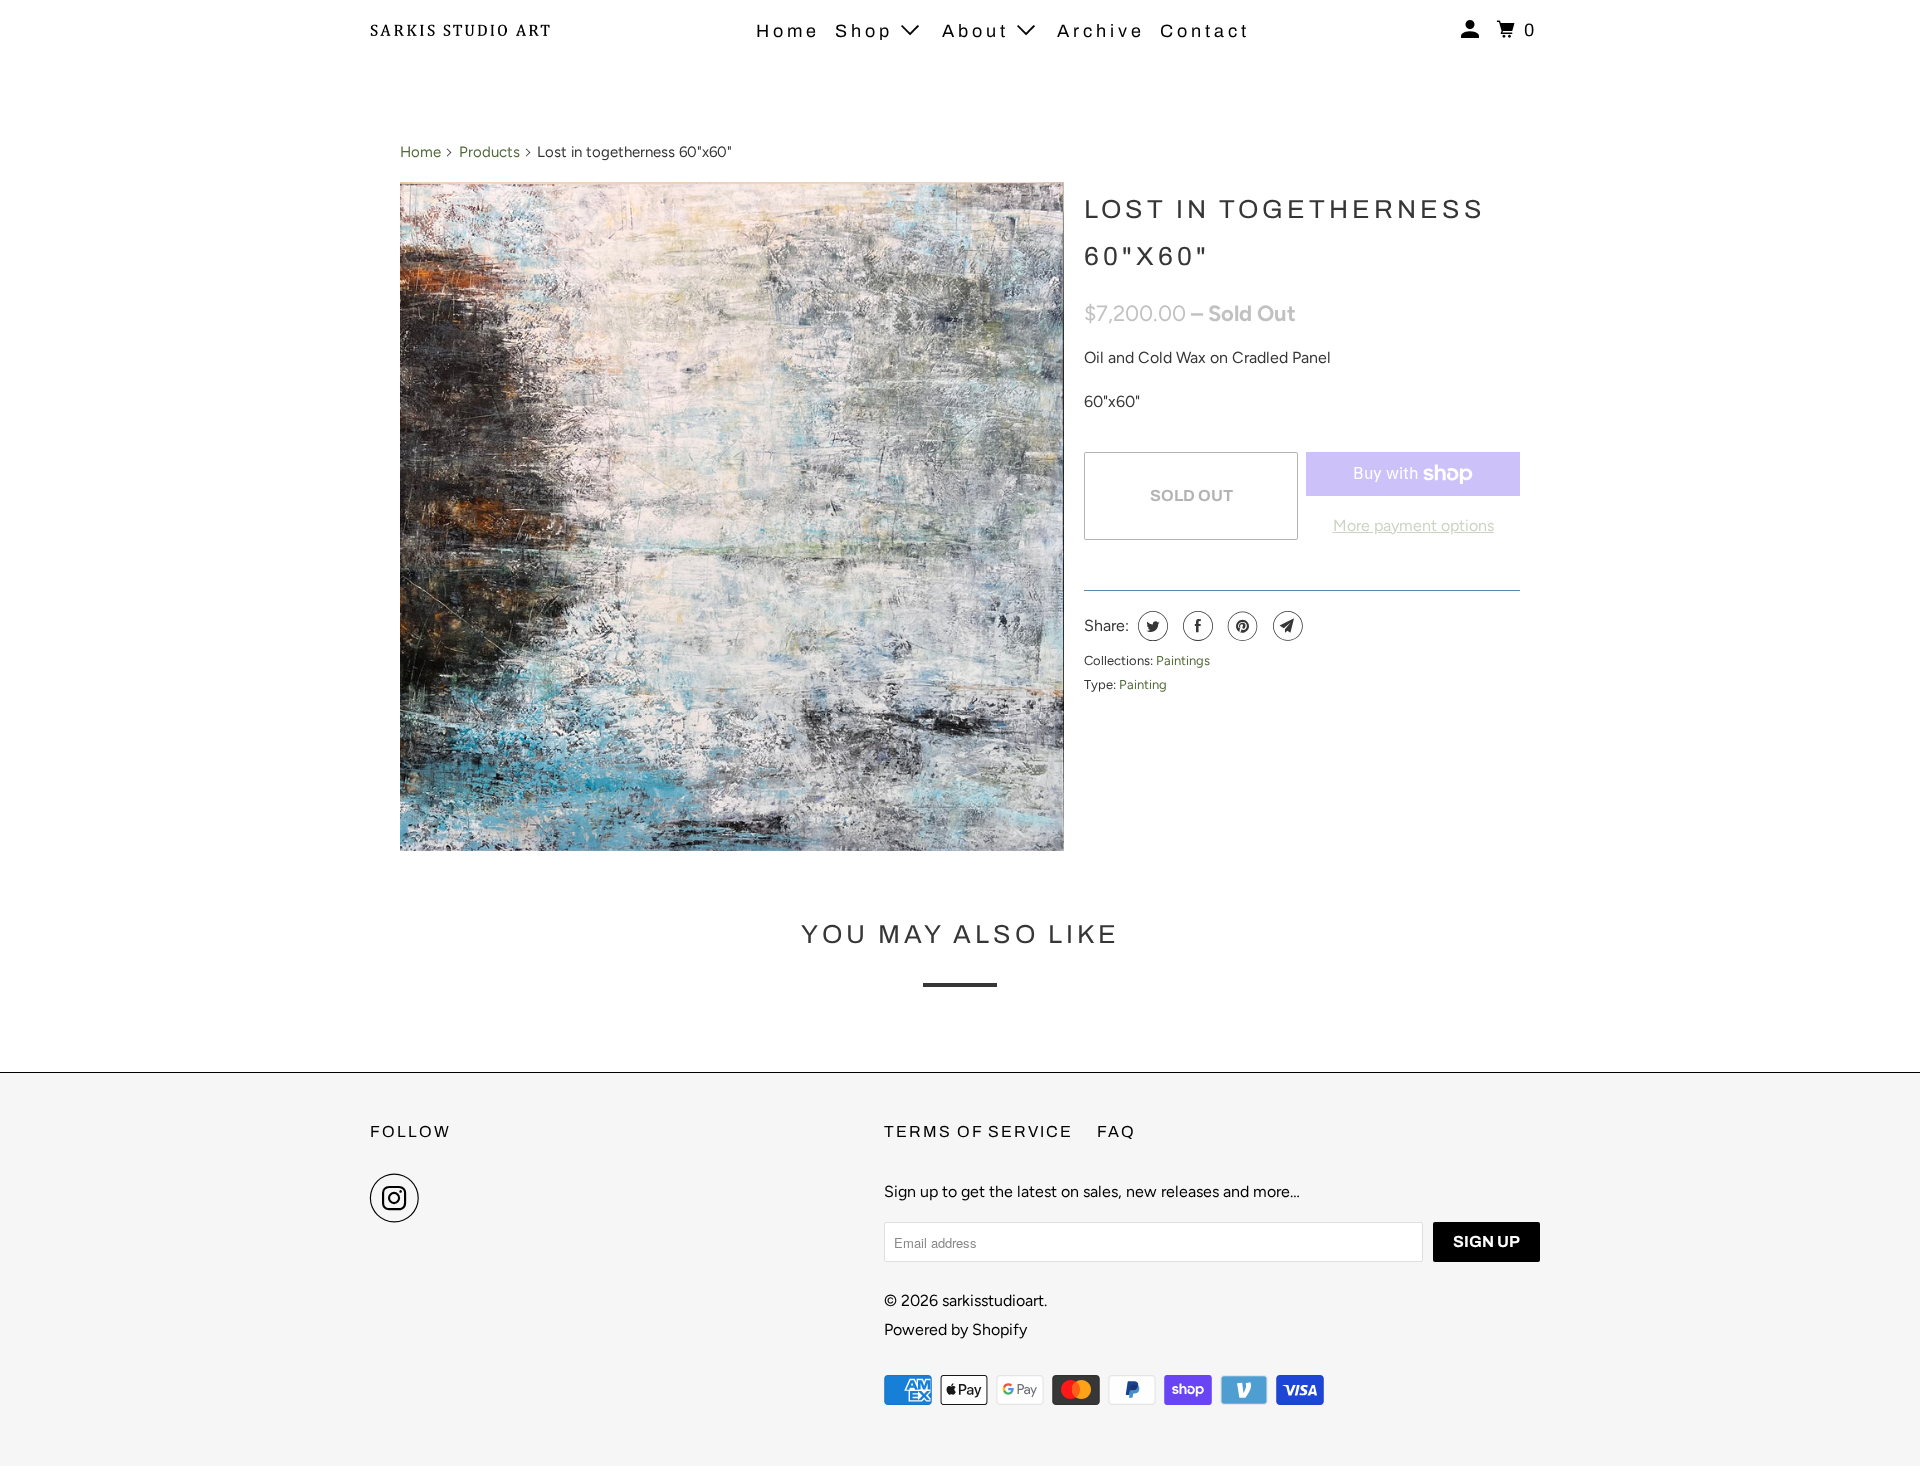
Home (788, 31)
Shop (868, 31)
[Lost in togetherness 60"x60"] (732, 516)
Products (489, 152)
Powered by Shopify (955, 1329)
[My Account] (1474, 30)
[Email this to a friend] (1285, 626)
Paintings (1183, 660)
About (979, 31)
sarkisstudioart (993, 1300)
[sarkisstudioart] (460, 30)
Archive (1101, 31)
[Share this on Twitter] (1150, 626)
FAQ (1116, 1131)
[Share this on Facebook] (1195, 626)
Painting (1143, 684)
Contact (1205, 31)
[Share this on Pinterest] (1240, 626)
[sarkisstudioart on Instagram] (400, 1198)
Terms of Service (978, 1131)
